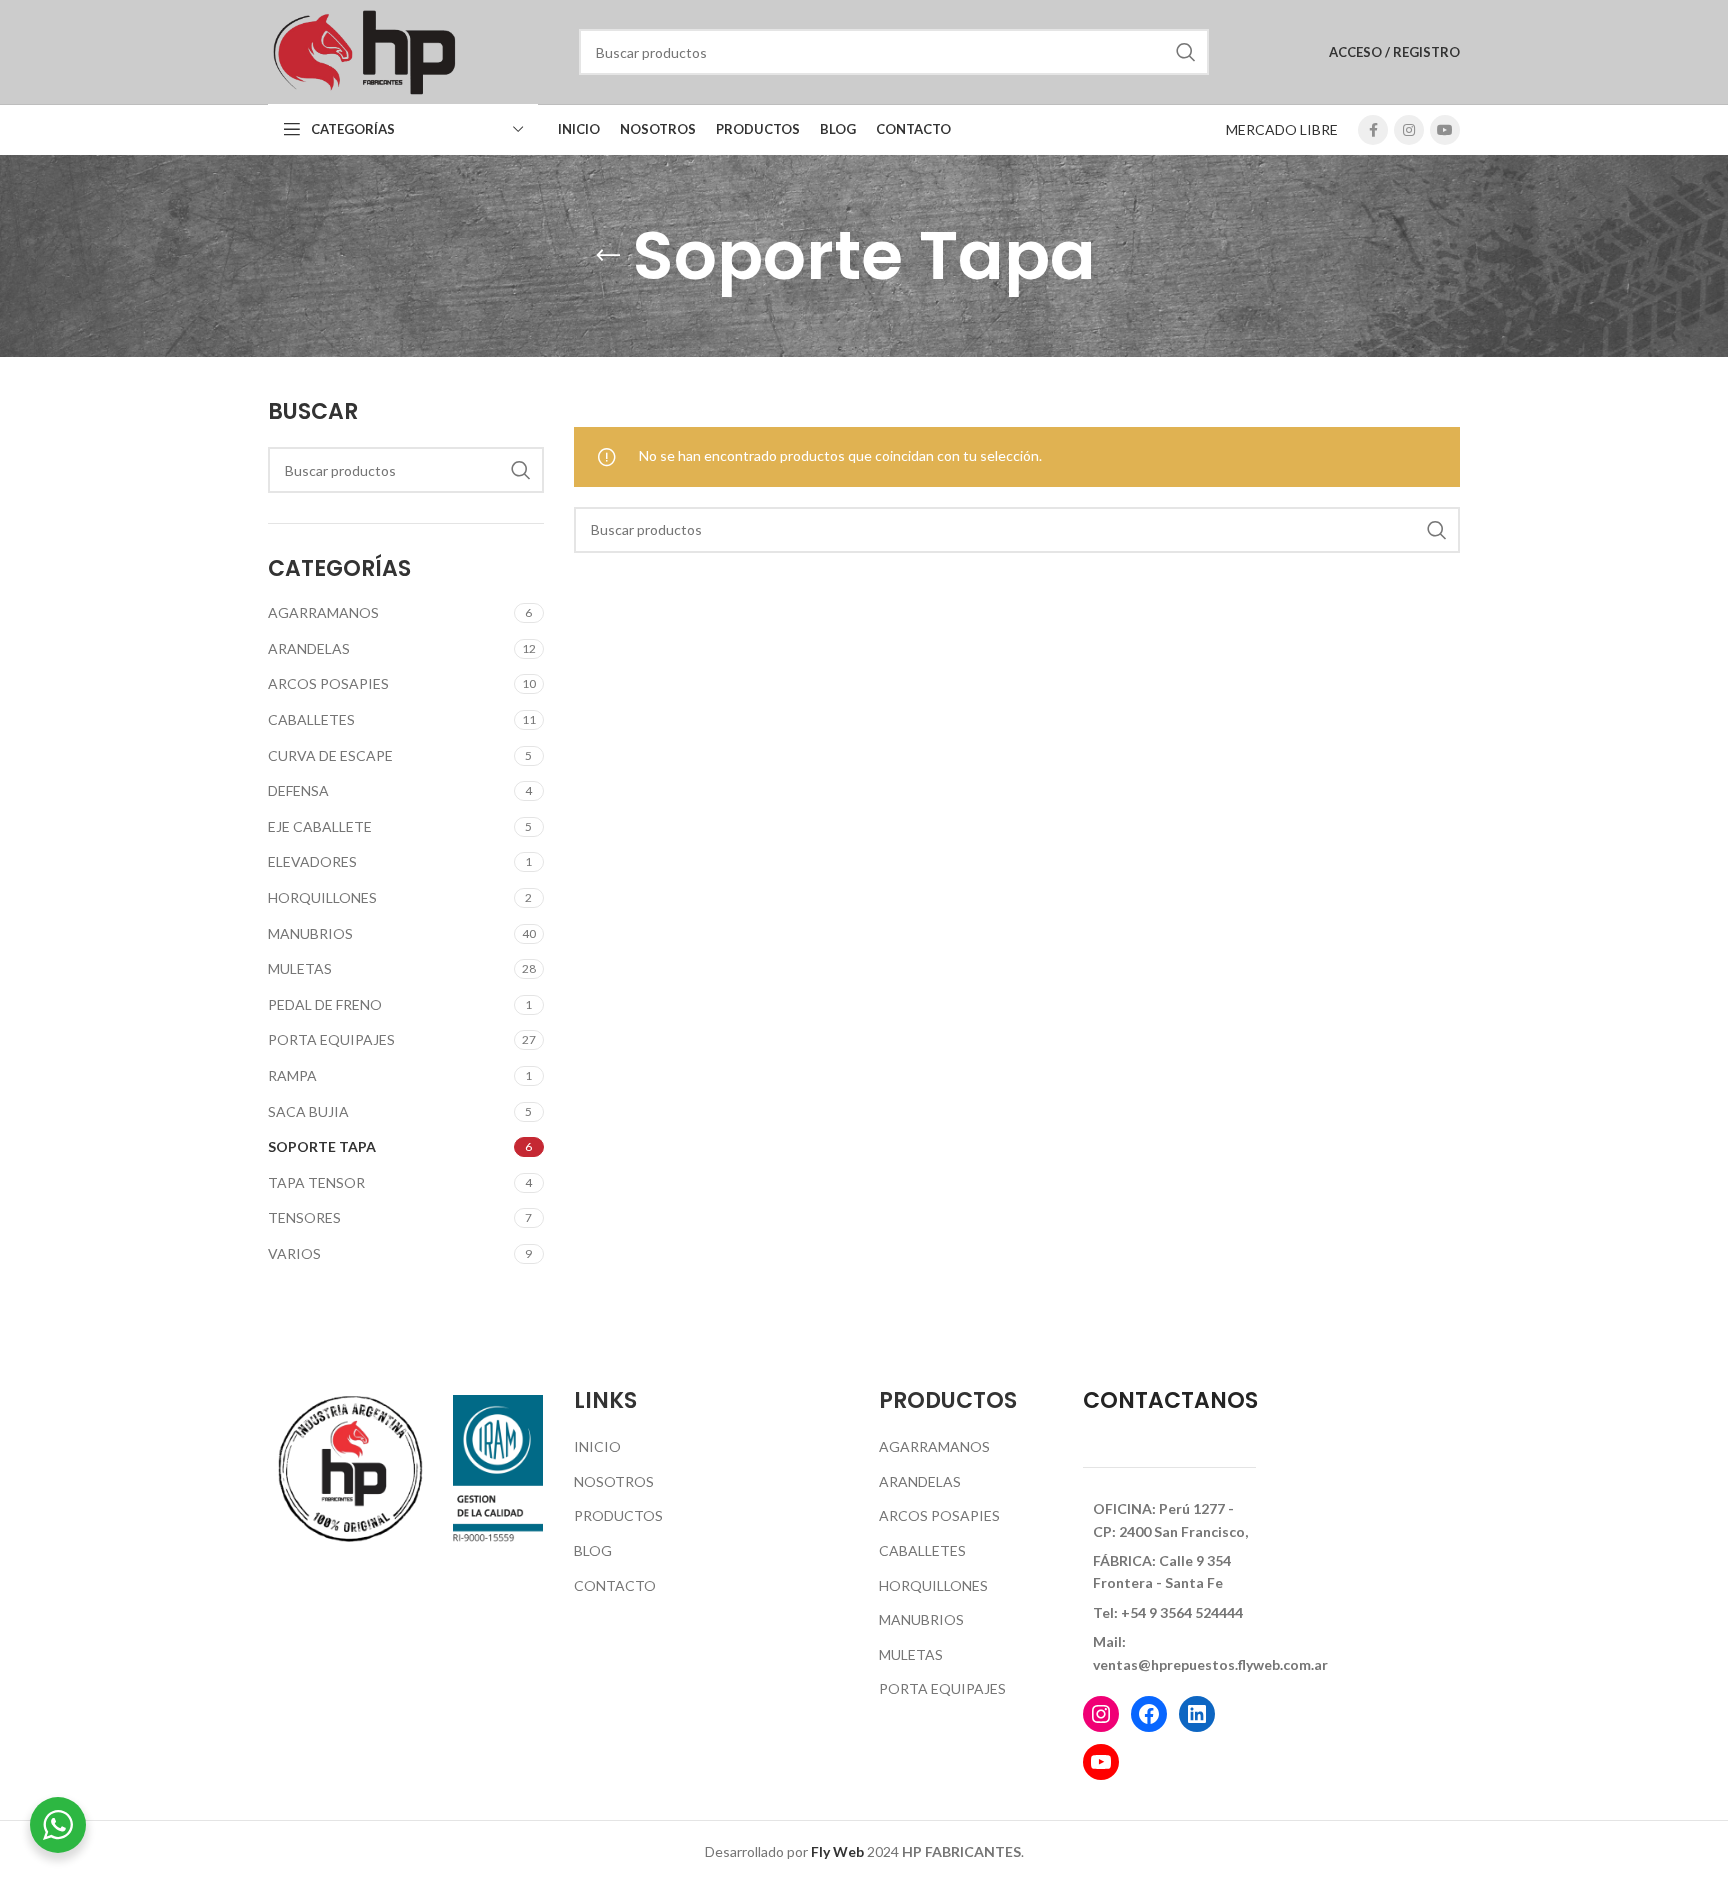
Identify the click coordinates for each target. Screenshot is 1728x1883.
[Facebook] (1149, 1714)
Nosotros (614, 1481)
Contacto (615, 1585)
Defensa (298, 790)
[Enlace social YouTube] (1445, 130)
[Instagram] (1101, 1714)
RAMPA (292, 1075)
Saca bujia (308, 1111)
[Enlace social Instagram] (1409, 130)
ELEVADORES (312, 861)
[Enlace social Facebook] (1373, 130)
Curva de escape (330, 755)
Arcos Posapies (328, 683)
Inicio (597, 1446)
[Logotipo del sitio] (363, 50)
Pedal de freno (325, 1004)
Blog (593, 1550)
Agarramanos (323, 612)
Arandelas (309, 648)
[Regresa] (608, 256)
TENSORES (304, 1217)
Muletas (300, 968)
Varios (294, 1253)
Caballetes (311, 719)
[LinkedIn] (1197, 1714)
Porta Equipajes (331, 1039)
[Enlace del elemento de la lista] (1170, 1520)
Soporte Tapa (322, 1146)
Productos (618, 1515)
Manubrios (310, 933)
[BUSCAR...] (1186, 52)
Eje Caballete (320, 826)
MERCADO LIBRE (1282, 129)
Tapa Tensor (316, 1182)
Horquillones (322, 897)
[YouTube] (1101, 1762)
